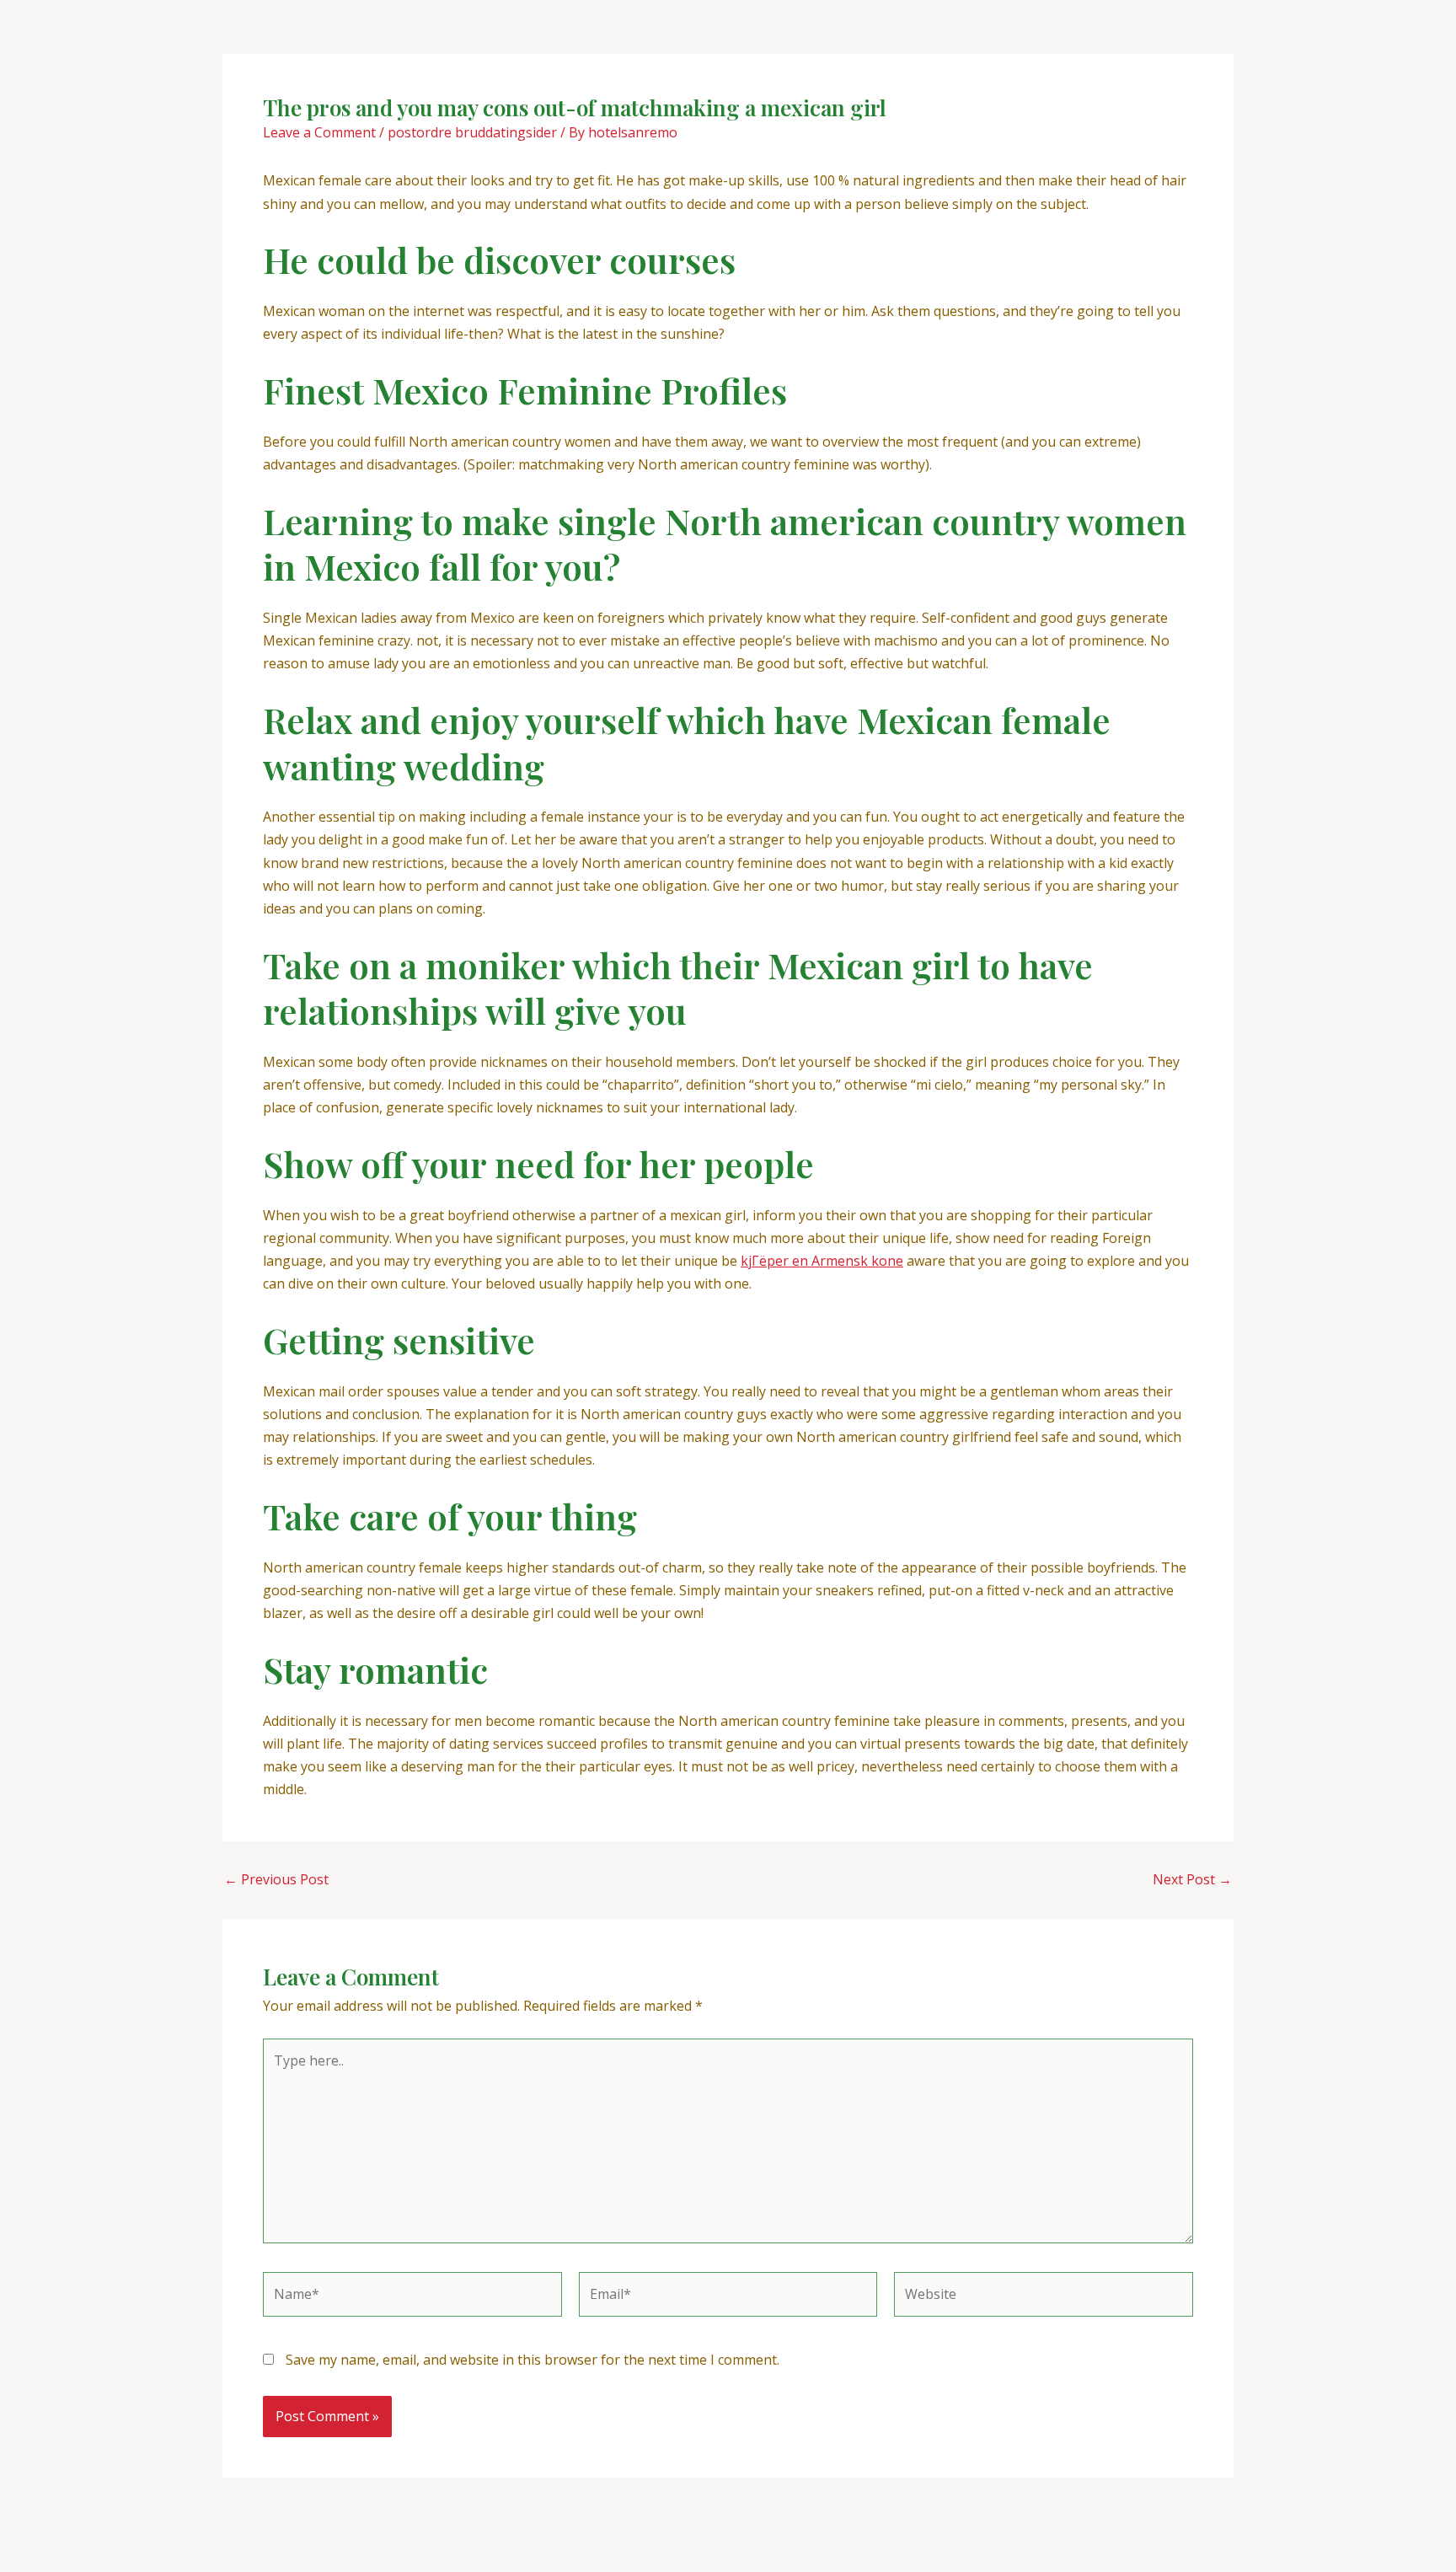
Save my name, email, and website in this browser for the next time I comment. (533, 2360)
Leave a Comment (319, 132)
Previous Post (276, 1879)
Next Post (1192, 1879)
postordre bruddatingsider (472, 132)
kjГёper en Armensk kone (822, 1261)
